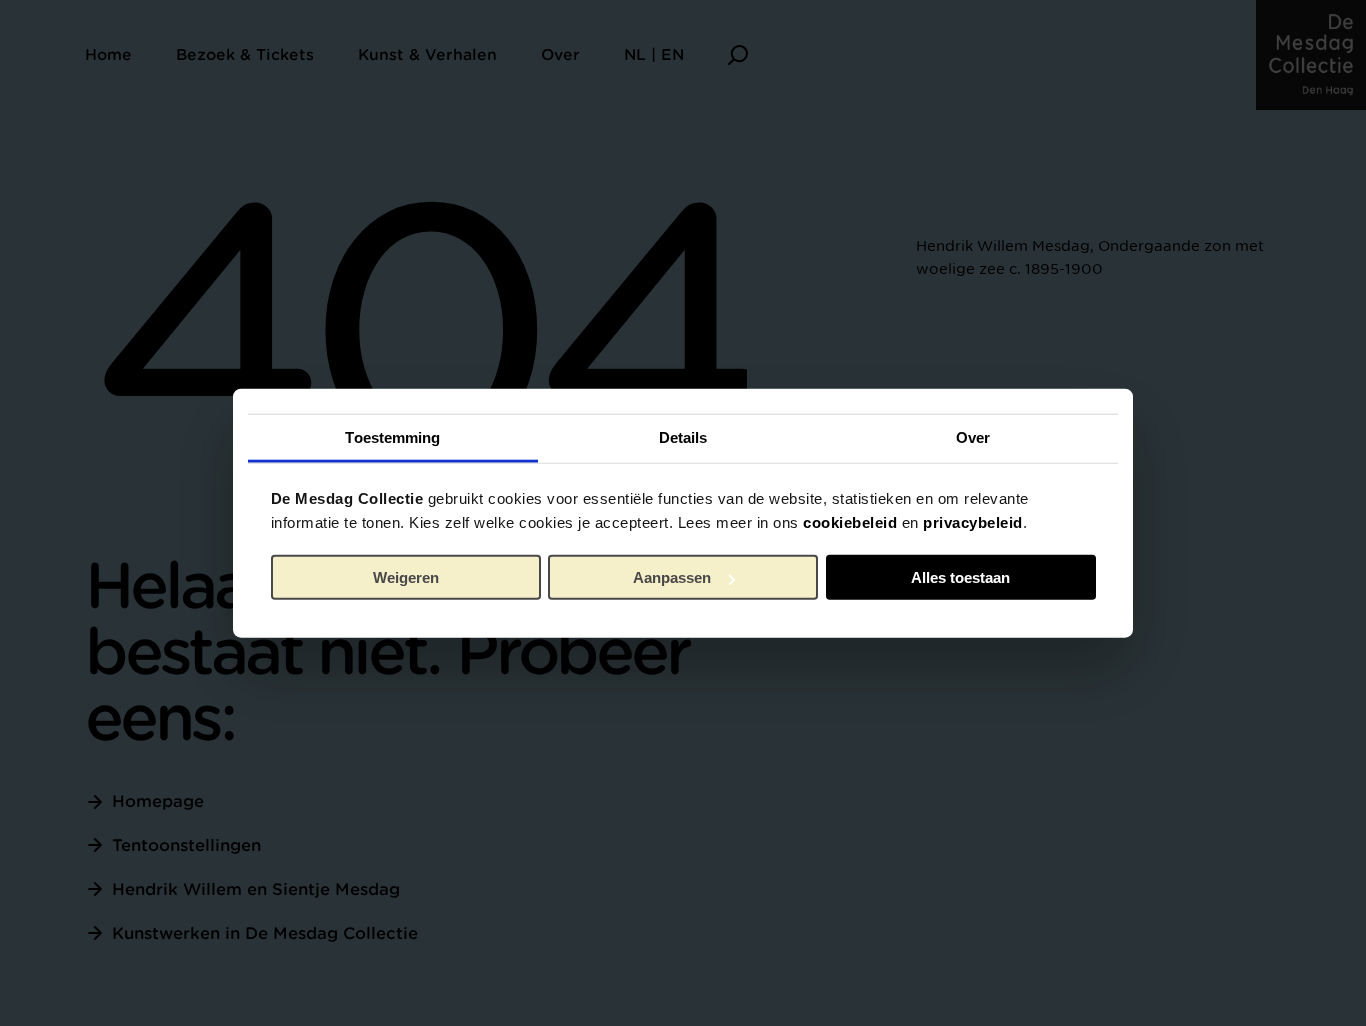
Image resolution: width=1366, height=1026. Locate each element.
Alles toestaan (960, 577)
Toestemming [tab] (392, 436)
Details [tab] (683, 436)
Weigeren (406, 577)
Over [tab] (973, 436)
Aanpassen (672, 577)
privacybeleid (973, 521)
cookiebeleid (850, 521)
